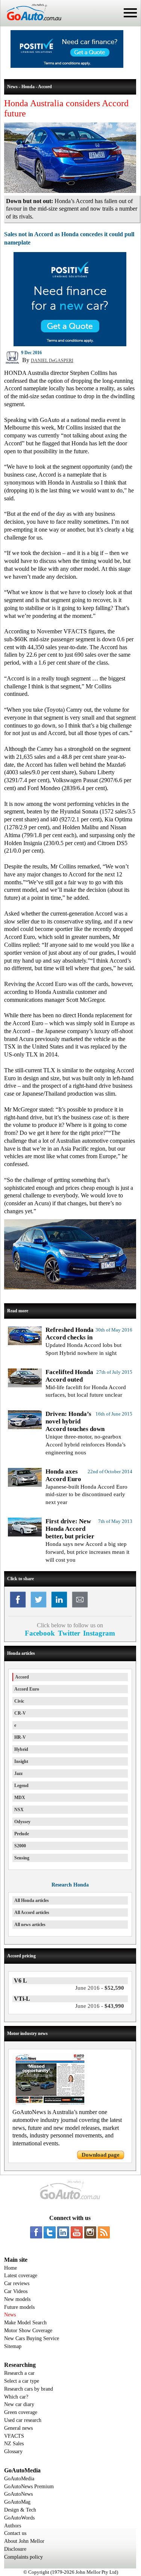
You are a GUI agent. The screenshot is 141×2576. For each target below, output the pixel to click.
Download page (101, 2155)
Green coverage (21, 2412)
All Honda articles (32, 1900)
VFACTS (14, 2436)
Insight (21, 1761)
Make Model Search (25, 2323)
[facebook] (36, 2232)
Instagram (99, 1633)
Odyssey (22, 1822)
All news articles (30, 1925)
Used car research (23, 2420)
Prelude (22, 1834)
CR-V (20, 1713)
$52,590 (100, 1988)
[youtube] (77, 2232)
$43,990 (100, 2006)
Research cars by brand (29, 2389)
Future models (19, 2307)
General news (18, 2428)
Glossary (13, 2451)
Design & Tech (20, 2510)
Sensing (22, 1858)
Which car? (16, 2397)
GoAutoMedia (19, 2479)
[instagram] (90, 2232)
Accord (22, 1677)
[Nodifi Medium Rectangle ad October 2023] (70, 344)
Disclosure (15, 2549)
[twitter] (50, 2232)
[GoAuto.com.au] (31, 23)
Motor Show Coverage (28, 2331)
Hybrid (21, 1749)
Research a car (19, 2373)
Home (11, 2268)
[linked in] (63, 2232)
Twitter (69, 1633)
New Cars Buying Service (32, 2338)
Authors (13, 2526)
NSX (19, 1810)
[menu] (130, 13)
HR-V (20, 1737)
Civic (19, 1701)
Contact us (15, 2533)
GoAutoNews (18, 2494)
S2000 (20, 1846)
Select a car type (22, 2381)
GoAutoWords (19, 2518)
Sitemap (13, 2346)
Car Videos (16, 2291)
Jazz (18, 1773)
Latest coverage (21, 2276)
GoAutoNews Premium (29, 2487)
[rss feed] (104, 2232)
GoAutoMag (17, 2502)
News (10, 2315)
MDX (20, 1798)
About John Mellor (24, 2541)
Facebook (40, 1633)
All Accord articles (32, 1913)
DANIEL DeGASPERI (52, 361)
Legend (21, 1786)
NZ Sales (14, 2444)
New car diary (19, 2404)
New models (17, 2299)
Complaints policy (23, 2557)
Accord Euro (27, 1689)
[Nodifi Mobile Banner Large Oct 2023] (67, 66)
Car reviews (17, 2283)
